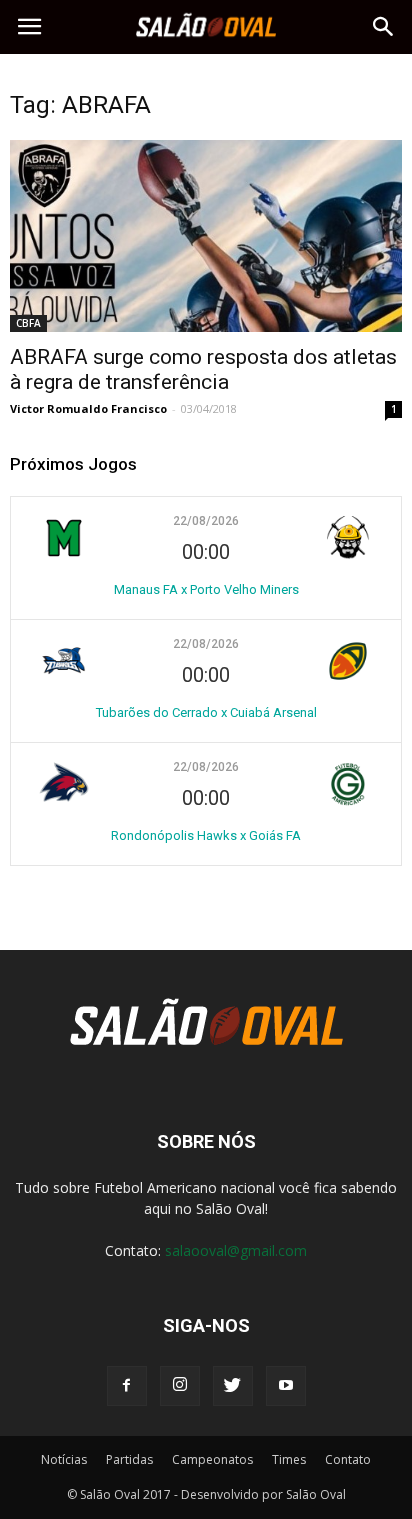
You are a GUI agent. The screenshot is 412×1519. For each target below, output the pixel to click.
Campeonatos (212, 1459)
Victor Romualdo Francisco (88, 408)
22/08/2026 (206, 521)
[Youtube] (286, 1386)
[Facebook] (127, 1386)
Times (289, 1459)
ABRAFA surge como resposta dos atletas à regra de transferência (203, 369)
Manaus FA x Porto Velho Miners (206, 589)
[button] (384, 27)
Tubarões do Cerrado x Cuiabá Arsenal (206, 712)
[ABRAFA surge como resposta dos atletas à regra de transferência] (206, 236)
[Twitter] (233, 1386)
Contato (348, 1459)
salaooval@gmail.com (236, 1250)
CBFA (28, 323)
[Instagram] (180, 1386)
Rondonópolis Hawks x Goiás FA (206, 835)
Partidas (129, 1459)
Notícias (64, 1459)
